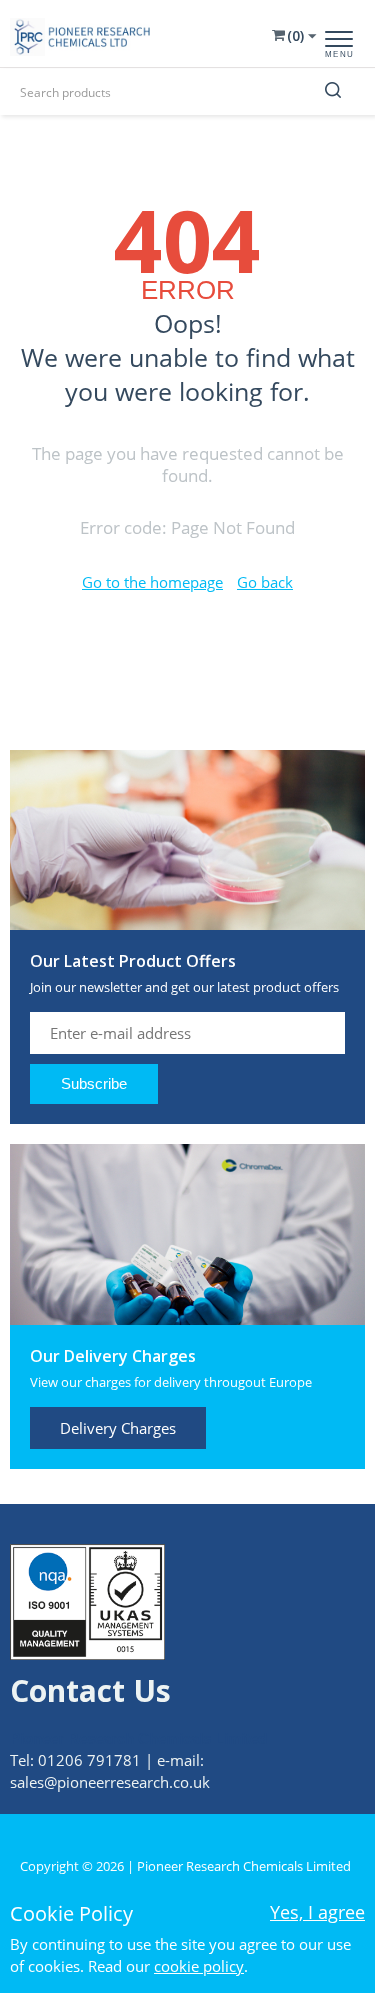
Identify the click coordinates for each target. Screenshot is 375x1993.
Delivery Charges (118, 1428)
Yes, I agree (317, 1912)
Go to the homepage (152, 582)
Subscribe (94, 1083)
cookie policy (199, 1966)
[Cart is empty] (291, 35)
